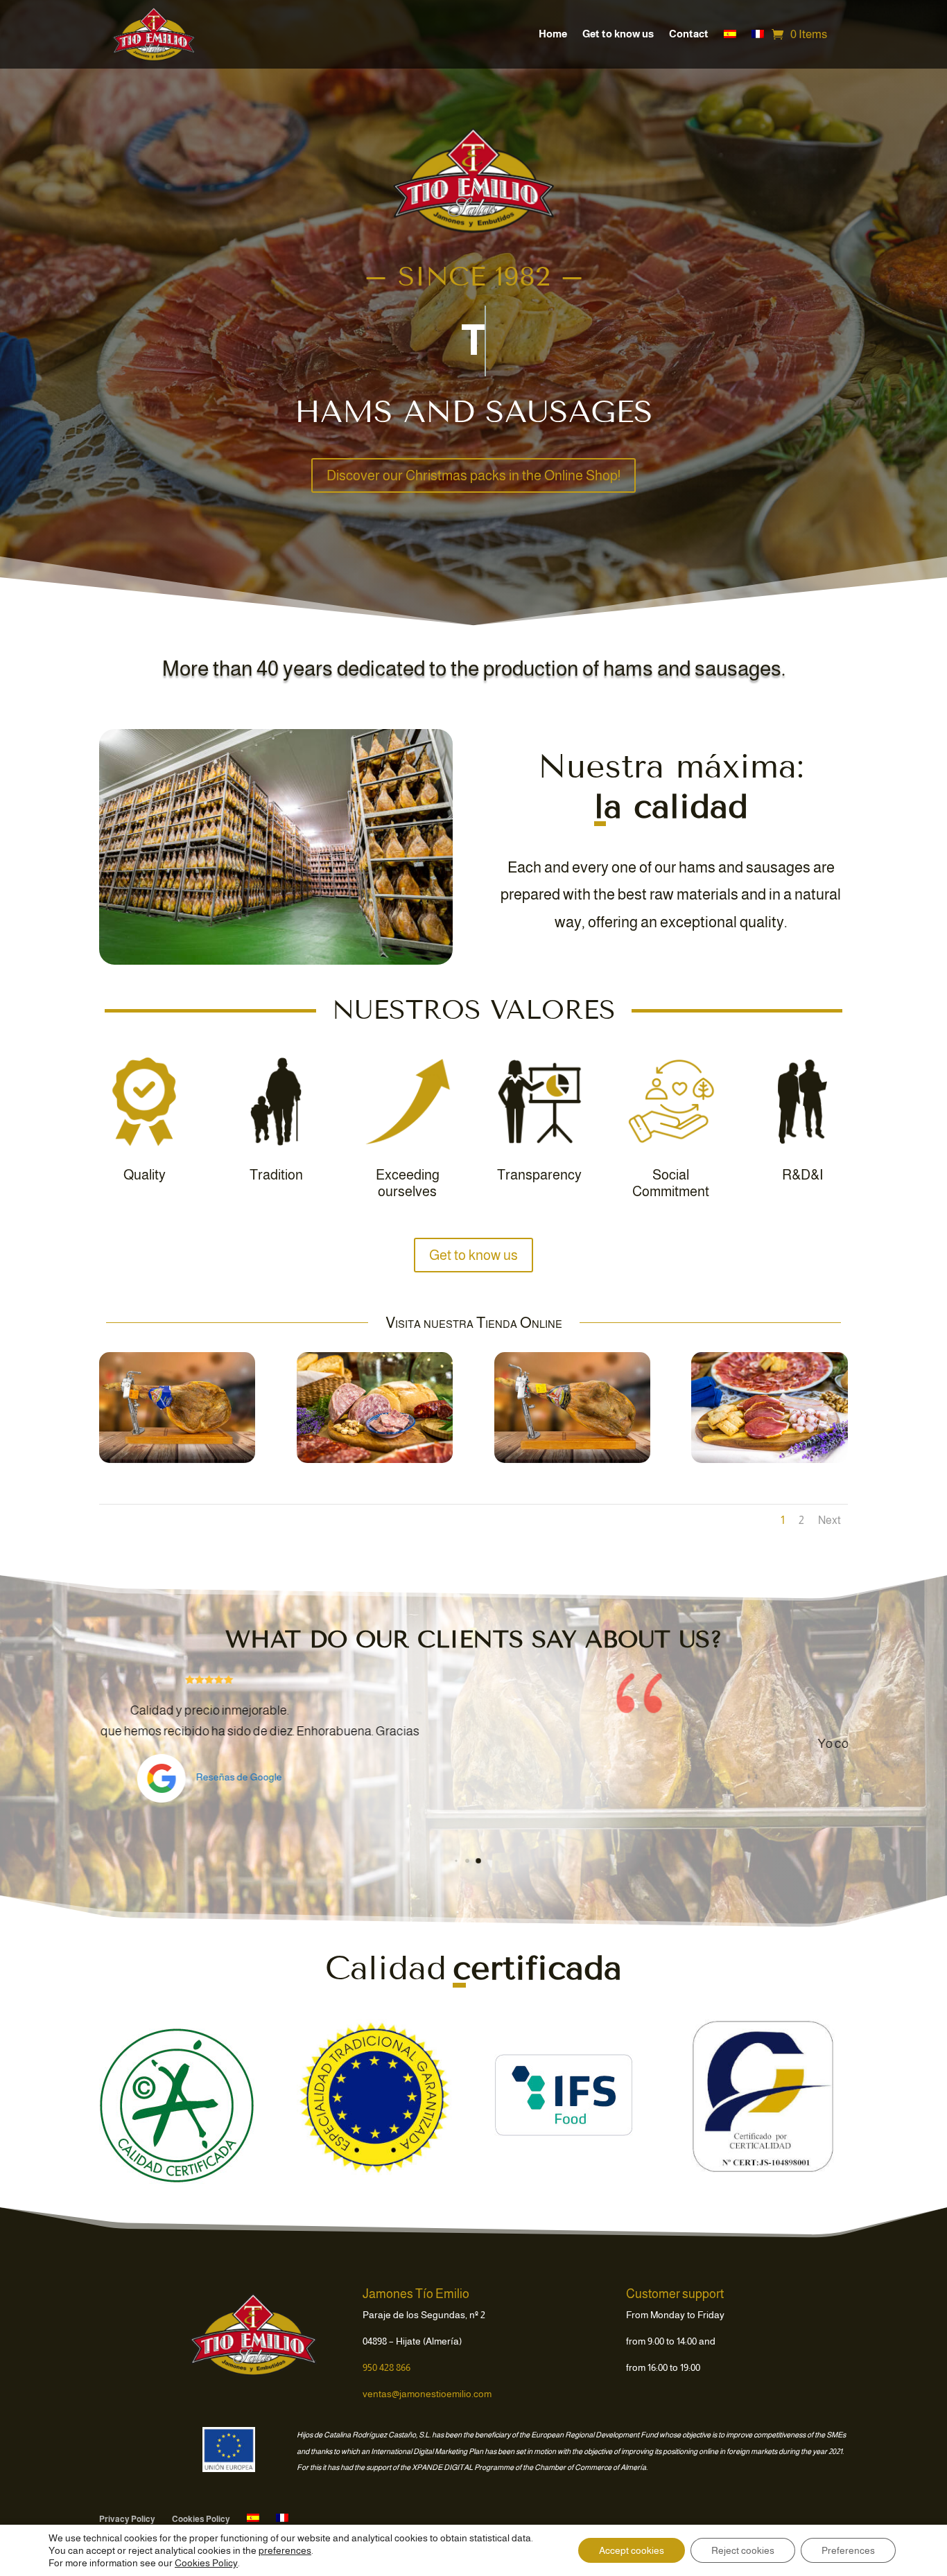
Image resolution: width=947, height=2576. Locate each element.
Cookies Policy (201, 2519)
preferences (285, 2550)
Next (829, 1520)
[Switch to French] (758, 34)
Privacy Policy (127, 2519)
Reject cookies (743, 2550)
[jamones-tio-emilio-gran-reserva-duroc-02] (375, 1460)
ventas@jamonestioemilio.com (427, 2394)
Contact (689, 34)
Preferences (848, 2550)
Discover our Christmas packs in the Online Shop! (473, 475)
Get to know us (618, 34)
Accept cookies (632, 2550)
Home (553, 34)
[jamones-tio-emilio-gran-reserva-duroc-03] (572, 1460)
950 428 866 (386, 2367)
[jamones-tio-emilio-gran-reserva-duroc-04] (769, 1460)
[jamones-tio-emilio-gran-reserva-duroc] (177, 1460)
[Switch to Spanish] (730, 34)
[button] (452, 1861)
